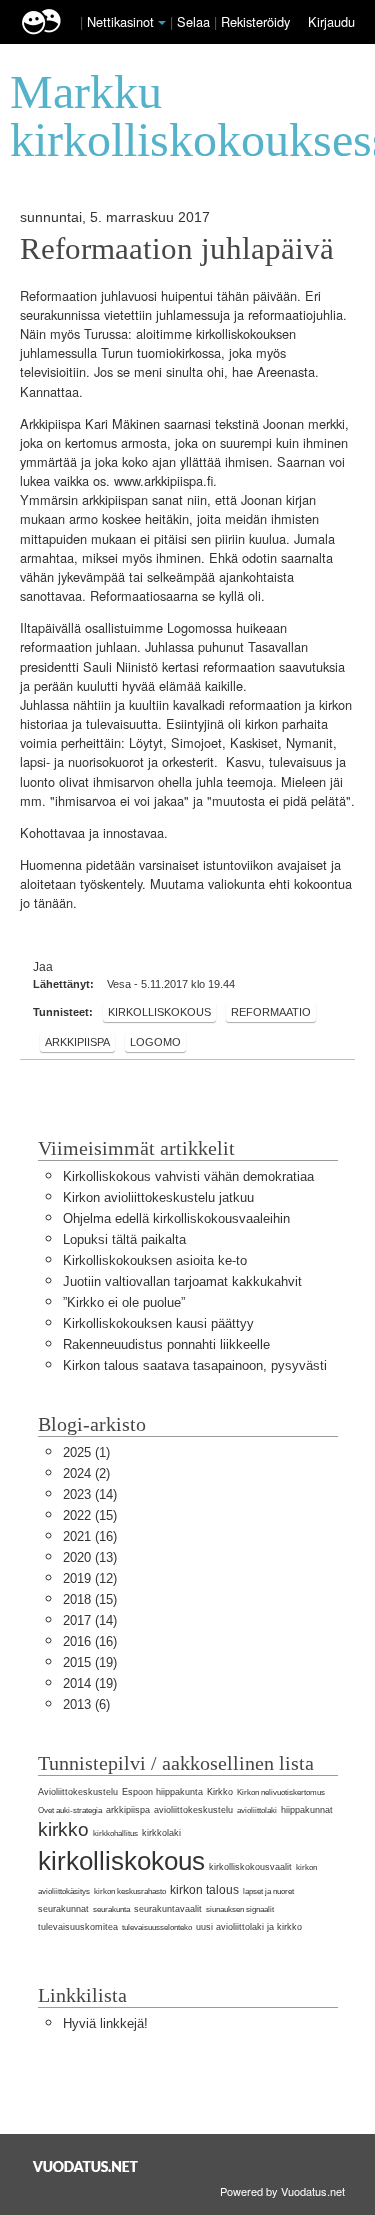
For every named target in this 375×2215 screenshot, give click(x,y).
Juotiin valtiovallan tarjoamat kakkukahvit (182, 1281)
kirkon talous (204, 1890)
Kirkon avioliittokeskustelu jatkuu (158, 1197)
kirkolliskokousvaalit (250, 1867)
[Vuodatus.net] (86, 2166)
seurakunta (111, 1909)
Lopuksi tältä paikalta (124, 1239)
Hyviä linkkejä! (105, 2023)
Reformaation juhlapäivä (177, 249)
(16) (90, 1536)
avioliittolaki (257, 1810)
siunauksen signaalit (240, 1909)
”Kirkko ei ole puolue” (124, 1302)
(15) (90, 1515)
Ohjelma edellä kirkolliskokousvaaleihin (176, 1218)
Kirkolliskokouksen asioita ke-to (155, 1260)
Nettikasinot (120, 21)
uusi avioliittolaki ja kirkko (249, 1927)
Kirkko (220, 1792)
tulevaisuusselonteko (157, 1927)
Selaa (195, 21)
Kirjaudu (331, 21)
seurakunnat (63, 1909)
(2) (86, 1473)
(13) (90, 1557)
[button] (162, 23)
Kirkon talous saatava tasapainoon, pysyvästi (195, 1365)
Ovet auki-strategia (70, 1810)
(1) (86, 1452)
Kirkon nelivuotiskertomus (281, 1792)
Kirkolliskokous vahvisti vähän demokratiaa (188, 1176)
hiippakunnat (307, 1810)
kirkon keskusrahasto (130, 1891)
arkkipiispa (77, 1042)
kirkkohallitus (115, 1833)
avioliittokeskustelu (193, 1810)
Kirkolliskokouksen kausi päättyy (158, 1323)
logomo (155, 1042)
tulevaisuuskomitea (78, 1927)
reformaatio (271, 1012)
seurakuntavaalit (168, 1909)
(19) (90, 1662)
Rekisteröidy (255, 21)
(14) (90, 1494)
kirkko (63, 1829)
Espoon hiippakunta (162, 1792)
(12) (90, 1578)
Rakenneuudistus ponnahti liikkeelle (166, 1344)
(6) (86, 1704)
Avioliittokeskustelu (78, 1792)
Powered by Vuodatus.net (282, 2191)
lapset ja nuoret (268, 1891)
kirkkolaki (161, 1833)
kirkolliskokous (159, 1012)
